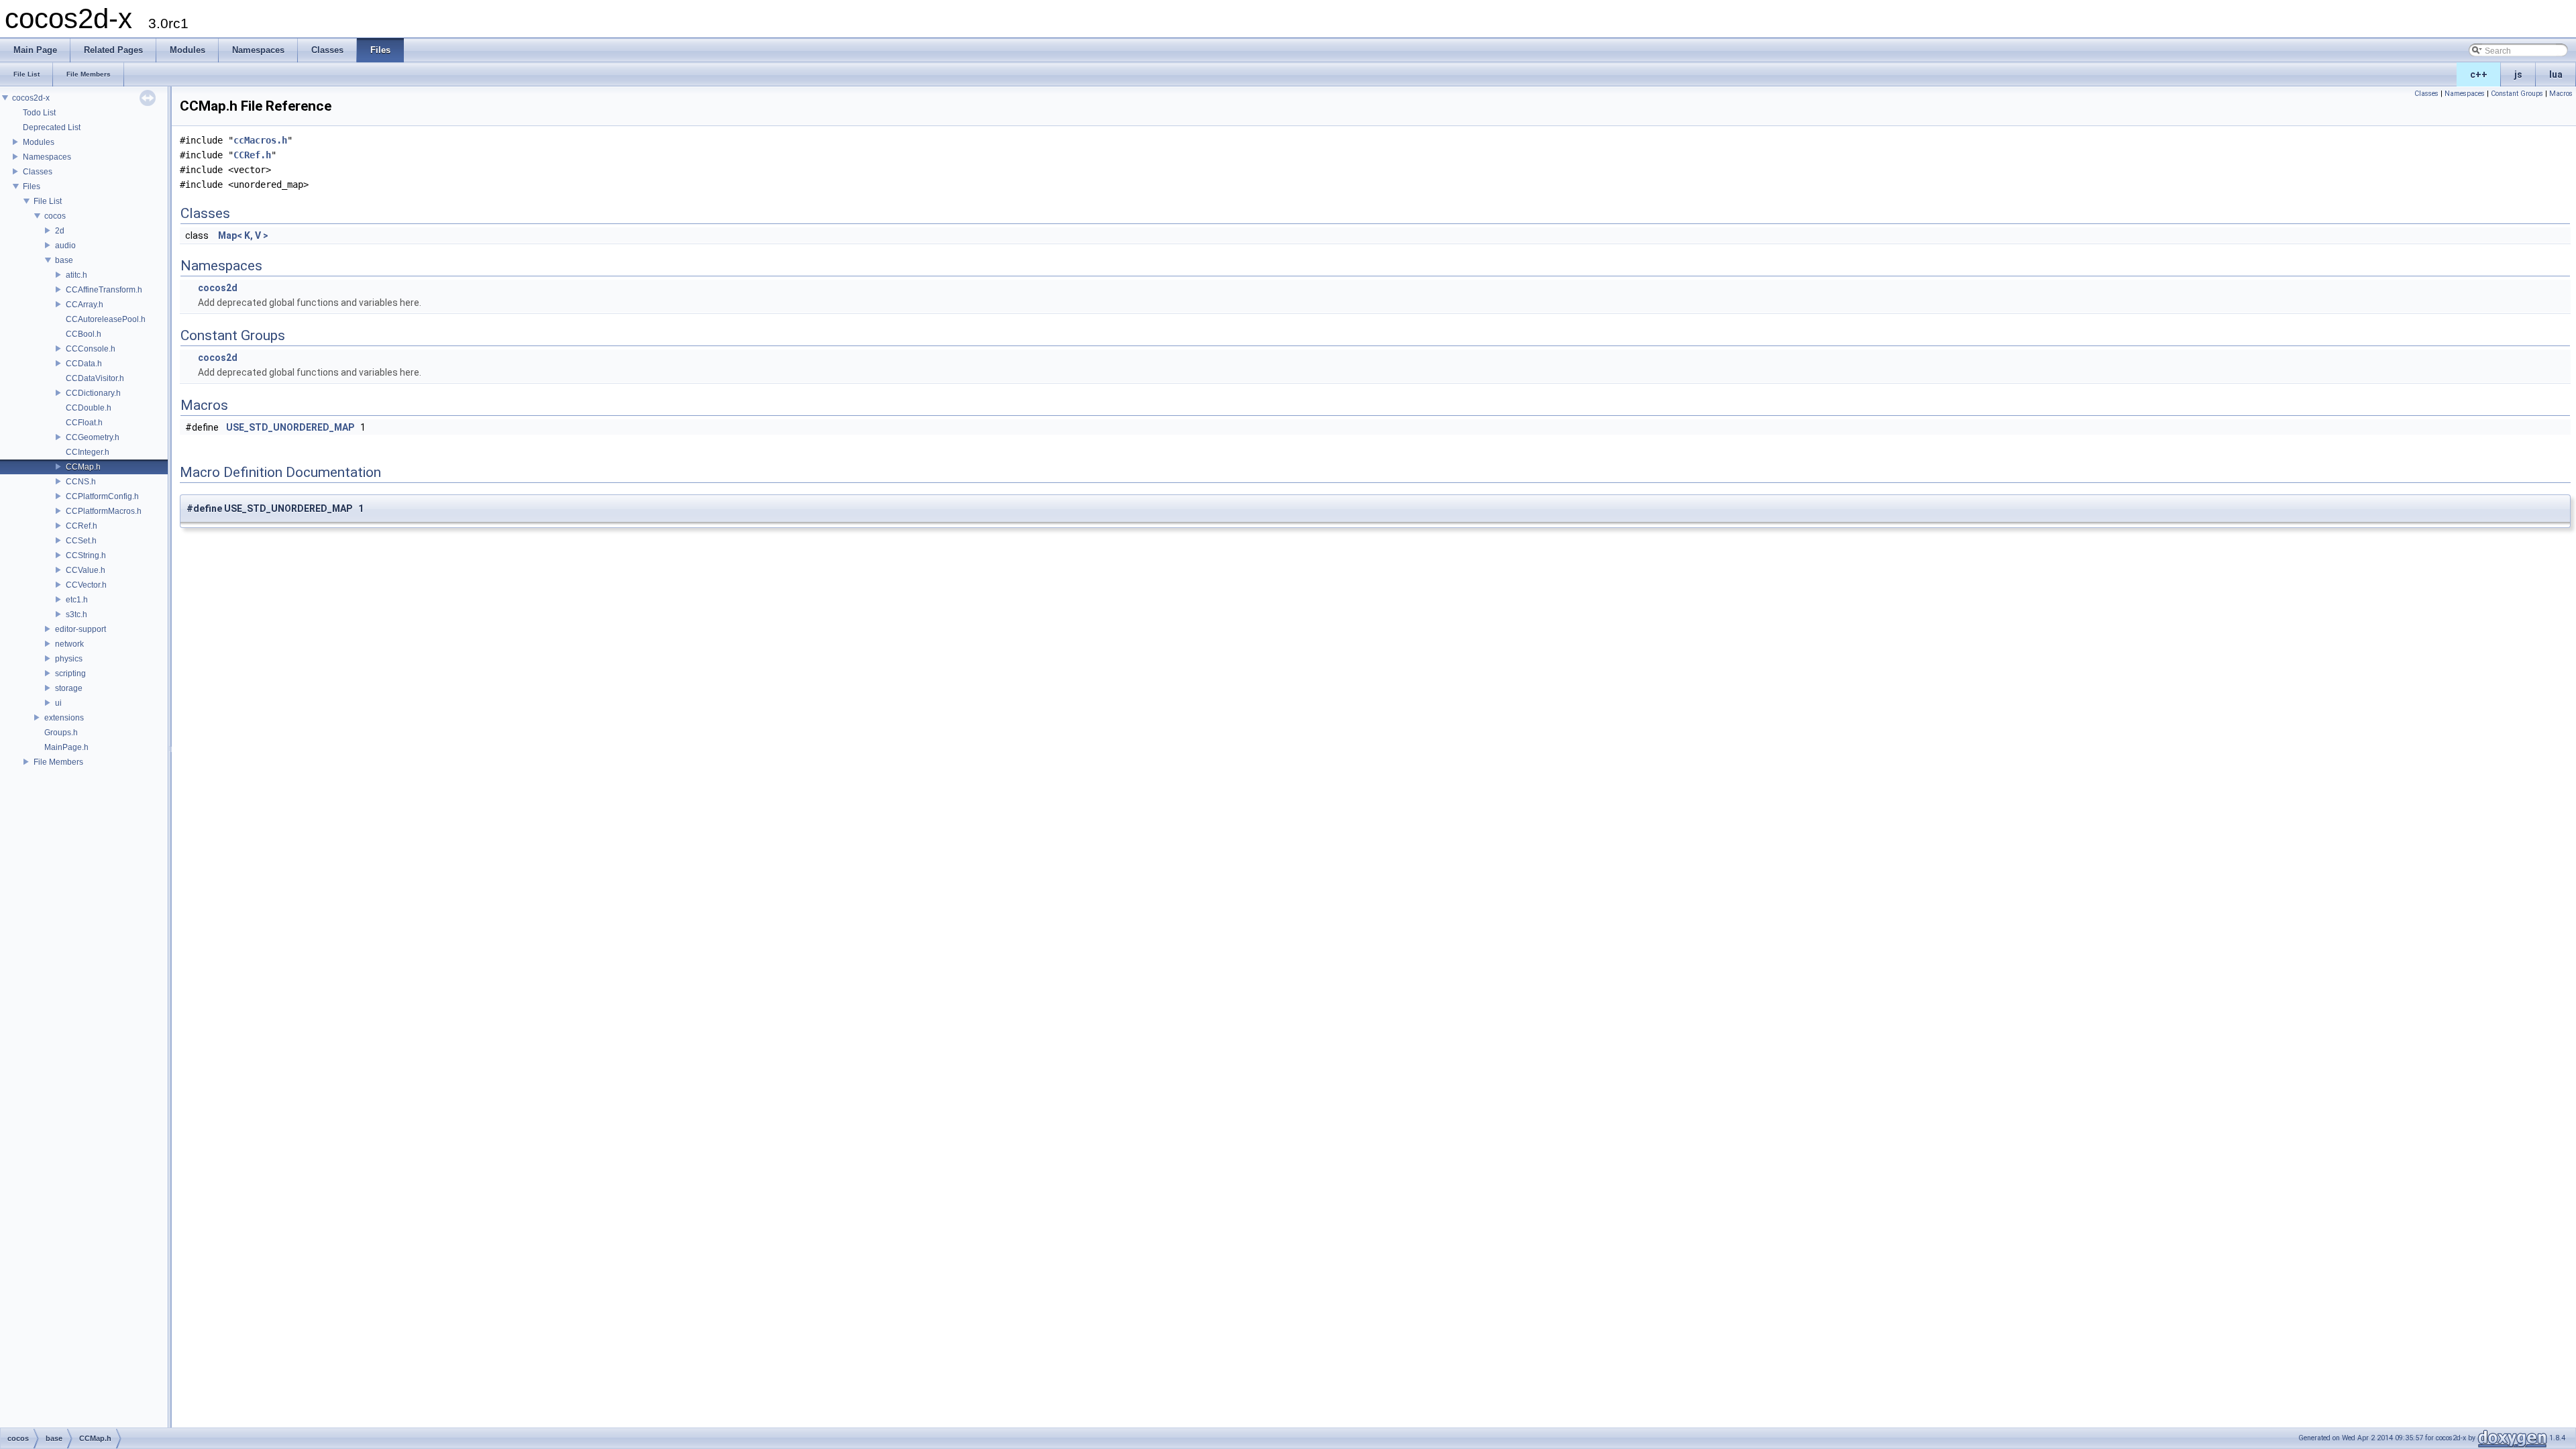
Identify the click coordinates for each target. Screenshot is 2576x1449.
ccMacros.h (260, 140)
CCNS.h (81, 482)
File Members (58, 762)
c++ (2479, 74)
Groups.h (61, 733)
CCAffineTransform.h (104, 290)
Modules (39, 142)
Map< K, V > (243, 235)
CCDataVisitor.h (95, 378)
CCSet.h (81, 541)
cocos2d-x (31, 98)
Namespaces (47, 157)
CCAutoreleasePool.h (106, 319)
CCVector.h (86, 585)
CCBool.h (84, 334)
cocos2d (218, 288)
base (64, 260)
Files (32, 186)
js (2518, 74)
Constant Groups (2517, 94)
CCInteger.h (88, 452)
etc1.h (77, 600)
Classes (38, 172)
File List (48, 201)
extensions (64, 718)
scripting (70, 674)
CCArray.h (85, 305)
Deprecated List (52, 127)
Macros (2561, 94)
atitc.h (76, 275)
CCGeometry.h (93, 437)
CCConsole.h (91, 349)
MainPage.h (66, 747)
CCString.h (86, 555)
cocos (55, 216)
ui (58, 703)
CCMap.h (83, 467)
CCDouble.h (89, 408)
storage (69, 688)
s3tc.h (76, 614)
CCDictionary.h (93, 393)
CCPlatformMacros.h (104, 511)
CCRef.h (82, 526)
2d (60, 231)
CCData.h (84, 364)
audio (65, 246)
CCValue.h (86, 570)
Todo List (39, 113)
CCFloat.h (84, 423)
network (69, 644)
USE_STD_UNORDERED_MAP (290, 427)
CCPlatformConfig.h (102, 496)
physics (69, 659)
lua (2556, 74)
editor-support (80, 629)
